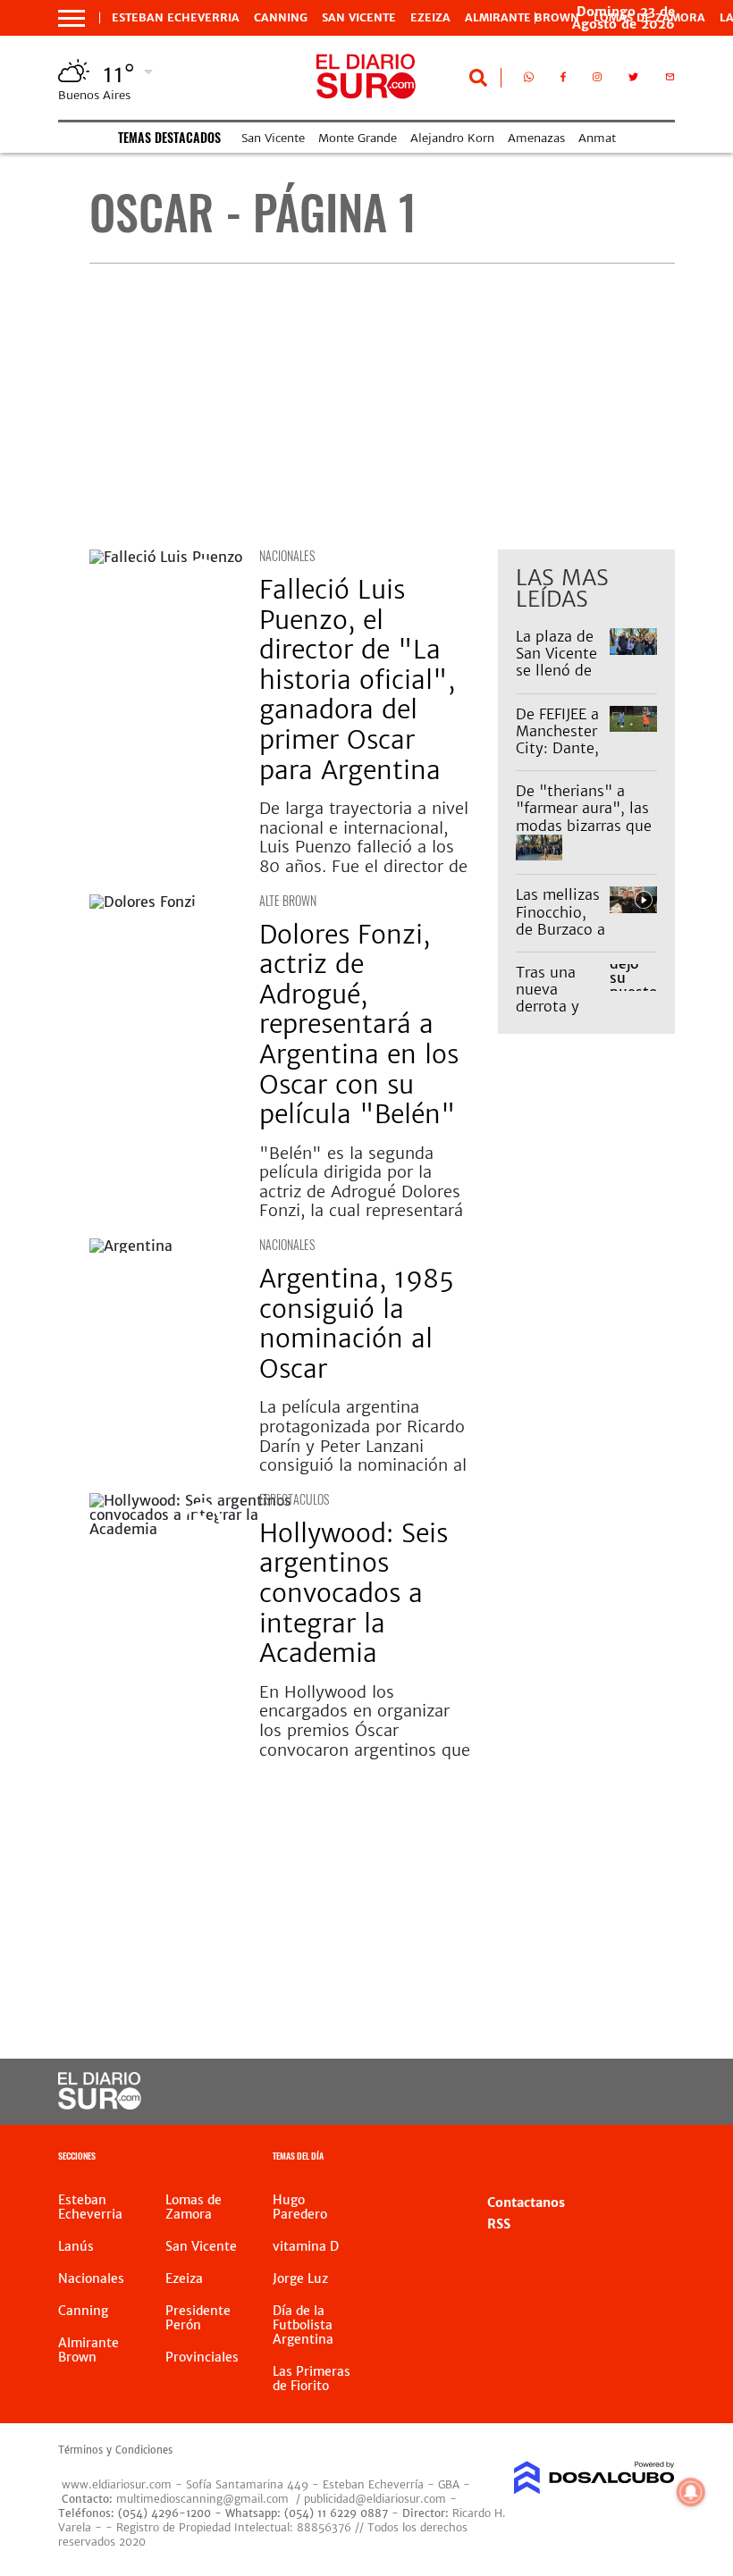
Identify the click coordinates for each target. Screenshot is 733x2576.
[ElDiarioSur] (100, 2104)
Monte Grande (358, 138)
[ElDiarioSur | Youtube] (646, 2092)
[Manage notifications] (691, 2492)
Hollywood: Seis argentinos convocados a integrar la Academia (354, 1593)
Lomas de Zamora (194, 2207)
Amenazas (536, 138)
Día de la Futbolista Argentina (303, 2325)
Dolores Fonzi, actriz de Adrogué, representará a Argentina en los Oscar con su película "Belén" (359, 1025)
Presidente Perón (198, 2318)
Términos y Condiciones (115, 2450)
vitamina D (306, 2246)
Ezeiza (430, 18)
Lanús (76, 2246)
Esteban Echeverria (176, 18)
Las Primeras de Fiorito (312, 2379)
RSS (499, 2224)
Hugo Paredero (300, 2207)
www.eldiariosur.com (117, 2484)
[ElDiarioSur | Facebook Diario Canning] (563, 80)
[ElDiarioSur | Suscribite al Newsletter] (670, 80)
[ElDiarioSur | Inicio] (655, 2158)
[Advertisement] (382, 407)
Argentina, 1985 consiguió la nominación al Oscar (357, 1324)
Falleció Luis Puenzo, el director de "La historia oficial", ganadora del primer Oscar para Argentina (357, 680)
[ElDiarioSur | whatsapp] (529, 80)
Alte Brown (288, 900)
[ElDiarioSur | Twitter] (633, 80)
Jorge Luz (300, 2278)
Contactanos (526, 2203)
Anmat (597, 138)
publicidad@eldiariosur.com (375, 2499)
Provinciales (202, 2357)
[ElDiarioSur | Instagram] (597, 80)
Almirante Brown (522, 18)
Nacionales (287, 555)
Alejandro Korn (452, 138)
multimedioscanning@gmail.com (202, 2499)
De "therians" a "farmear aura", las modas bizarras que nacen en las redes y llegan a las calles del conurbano (584, 834)
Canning (281, 18)
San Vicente (359, 18)
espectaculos (294, 1499)
